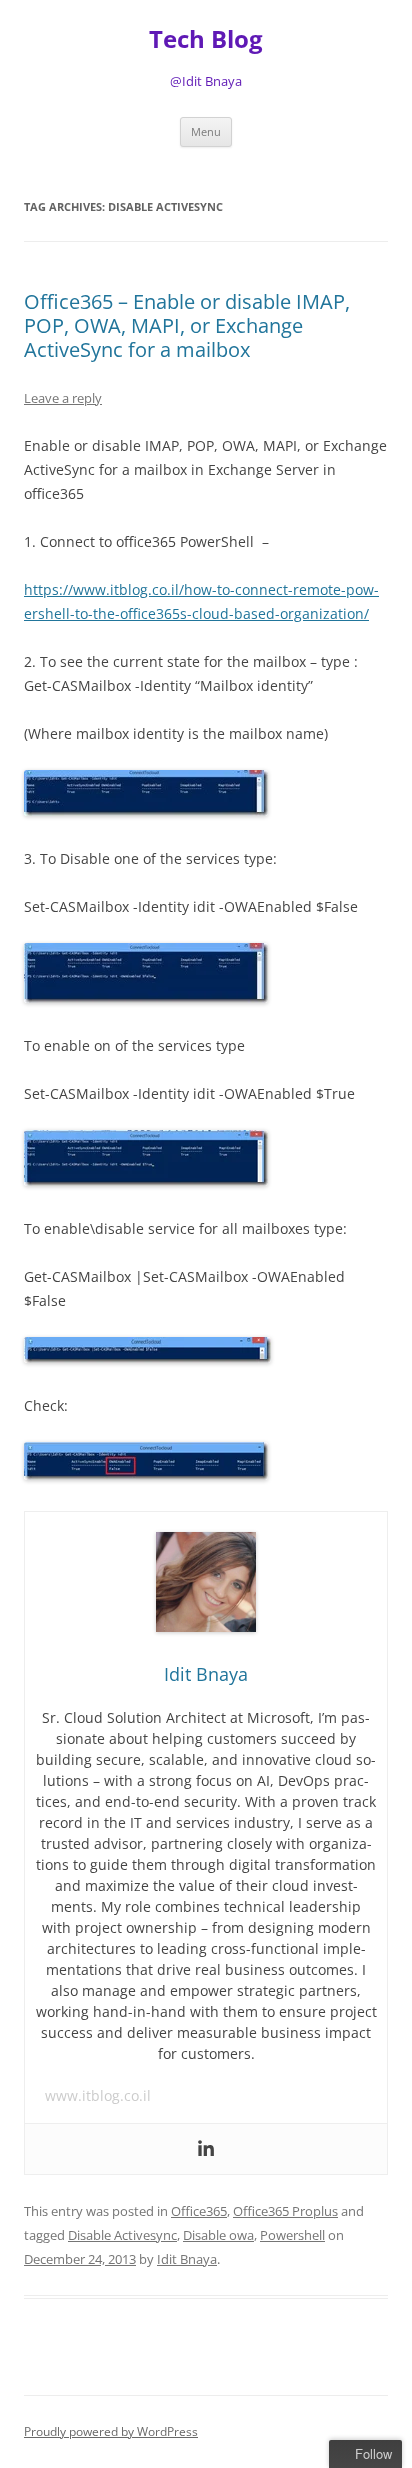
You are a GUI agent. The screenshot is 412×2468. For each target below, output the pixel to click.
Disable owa (218, 2235)
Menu (206, 131)
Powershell (292, 2235)
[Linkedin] (206, 2149)
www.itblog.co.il (98, 2095)
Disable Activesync (122, 2235)
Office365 (199, 2211)
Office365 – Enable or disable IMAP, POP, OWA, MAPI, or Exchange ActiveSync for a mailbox (187, 325)
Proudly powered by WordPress (111, 2431)
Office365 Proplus (285, 2211)
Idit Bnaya (187, 2259)
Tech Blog (206, 39)
